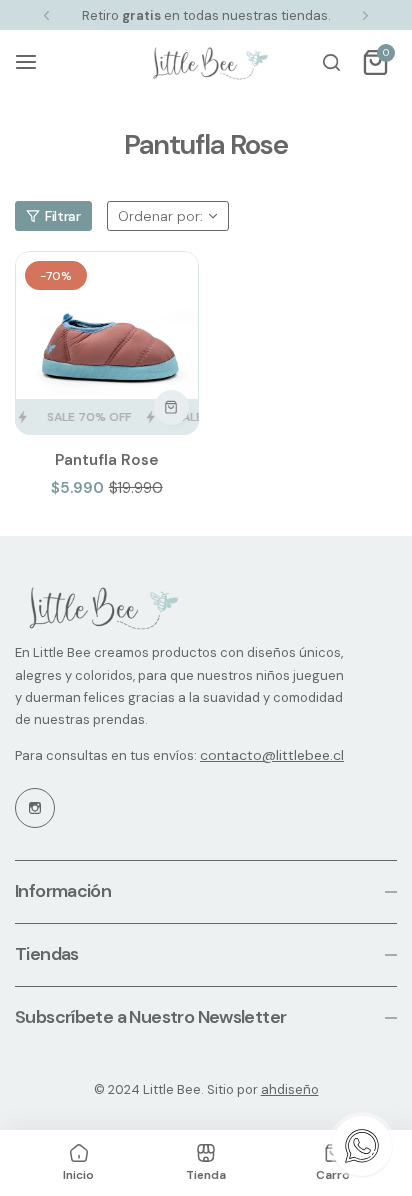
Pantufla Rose (106, 460)
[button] (46, 15)
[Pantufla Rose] (107, 343)
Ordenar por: (160, 216)
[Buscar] (331, 62)
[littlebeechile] (206, 62)
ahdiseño (290, 1089)
